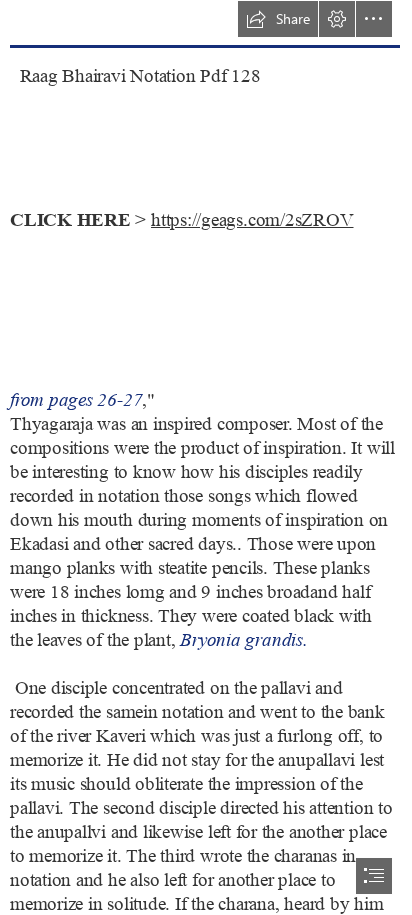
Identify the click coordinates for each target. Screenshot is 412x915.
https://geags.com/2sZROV (252, 220)
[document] (206, 457)
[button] (278, 19)
